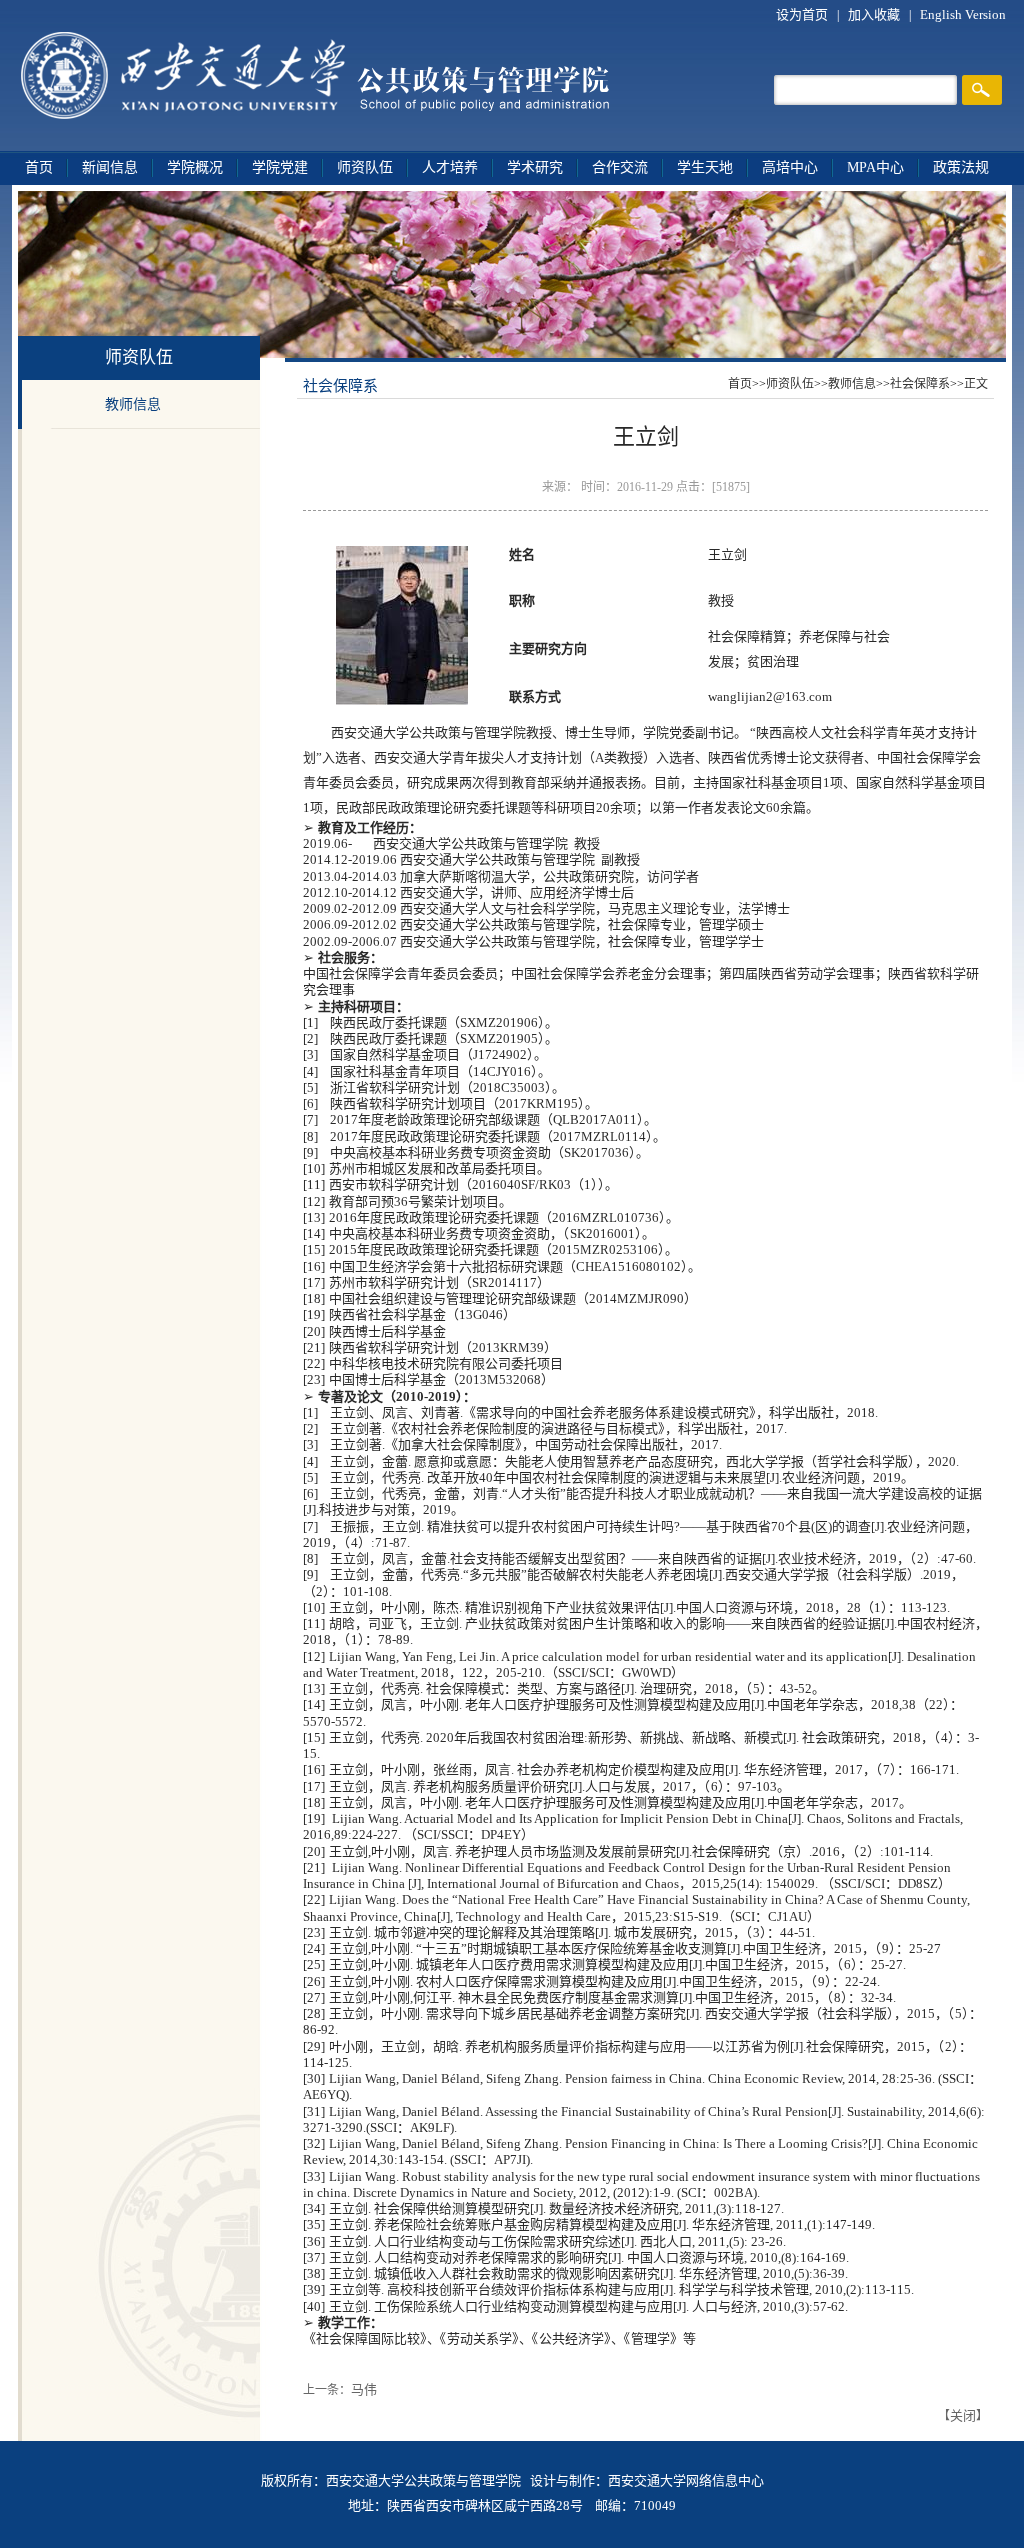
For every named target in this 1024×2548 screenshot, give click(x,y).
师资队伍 (365, 167)
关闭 (963, 2415)
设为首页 (803, 14)
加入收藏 (875, 14)
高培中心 (790, 167)
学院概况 (195, 167)
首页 (39, 167)
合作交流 (620, 167)
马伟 (364, 2389)
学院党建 (280, 167)
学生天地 (705, 167)
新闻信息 (110, 167)
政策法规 (961, 167)
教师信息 (133, 404)
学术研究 (535, 167)
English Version (963, 14)
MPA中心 (875, 167)
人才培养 (450, 167)
